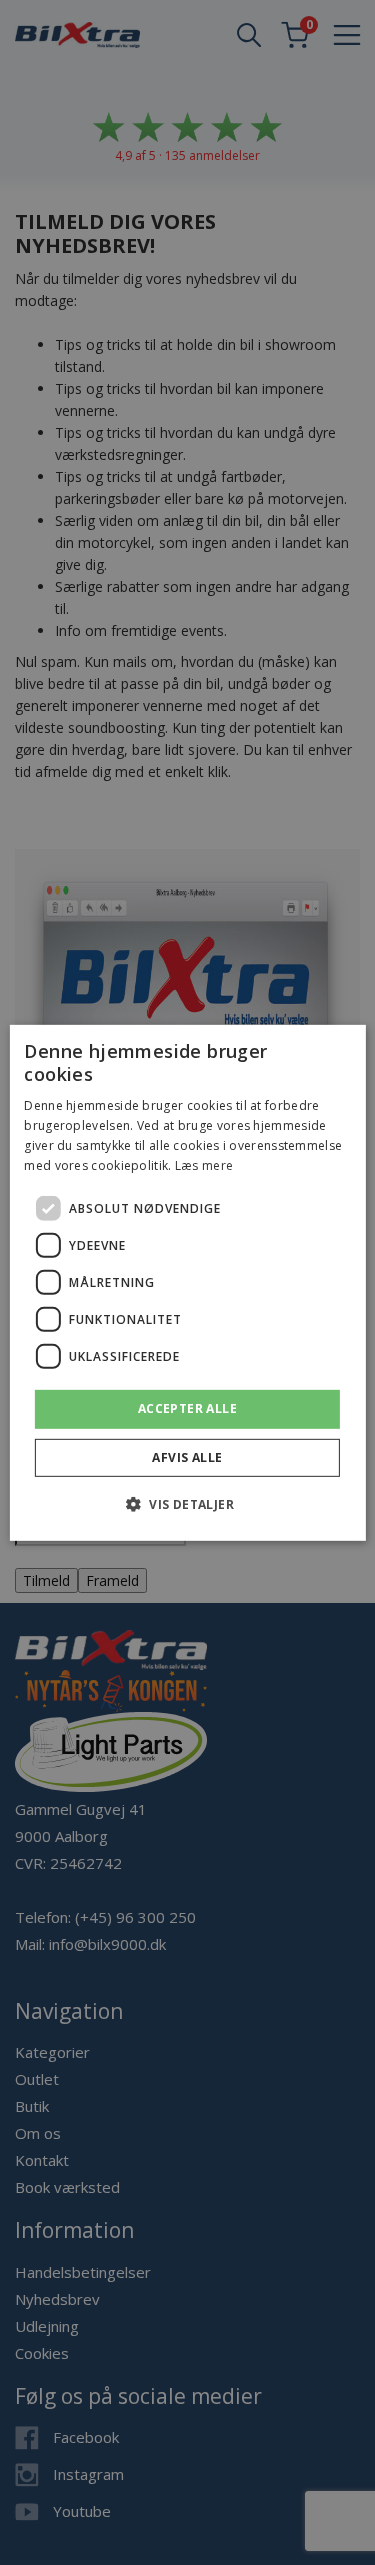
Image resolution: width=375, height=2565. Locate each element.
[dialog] (187, 1282)
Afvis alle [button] (187, 1457)
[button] (187, 1504)
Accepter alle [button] (187, 1408)
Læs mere (204, 1164)
